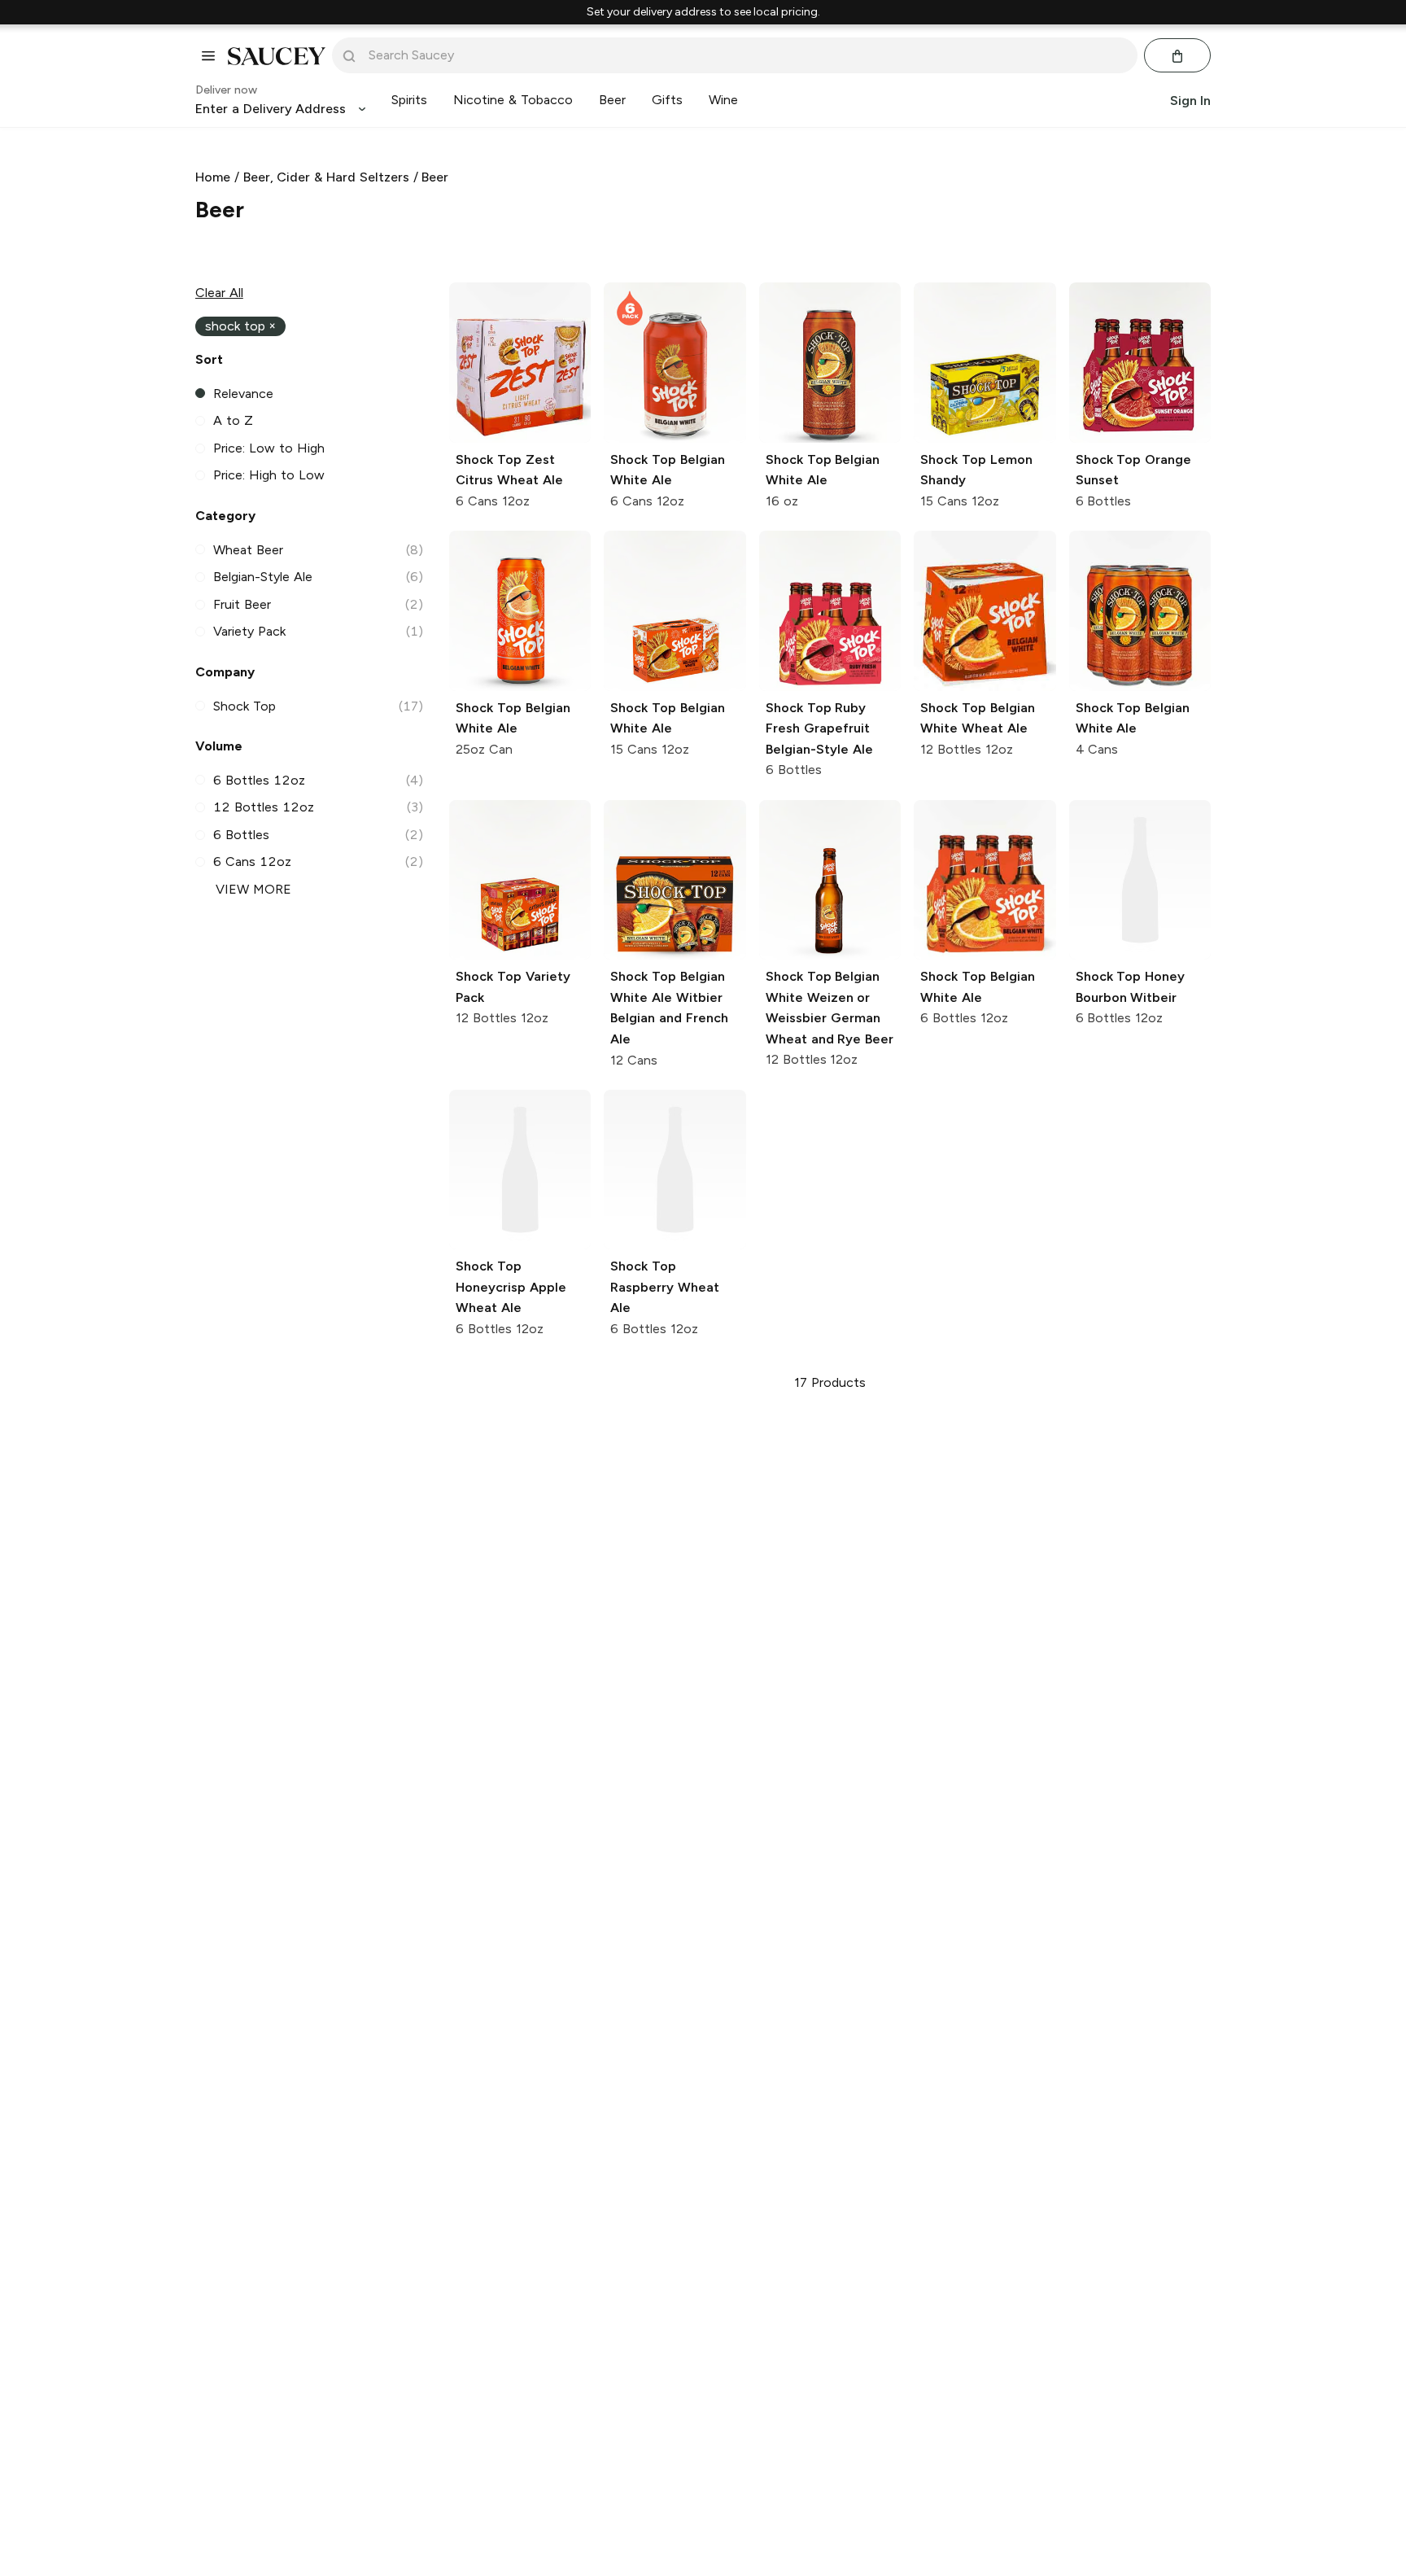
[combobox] (746, 55)
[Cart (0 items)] (1177, 56)
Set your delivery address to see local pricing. (703, 12)
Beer (435, 177)
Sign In (1190, 101)
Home (213, 177)
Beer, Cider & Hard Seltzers (326, 177)
